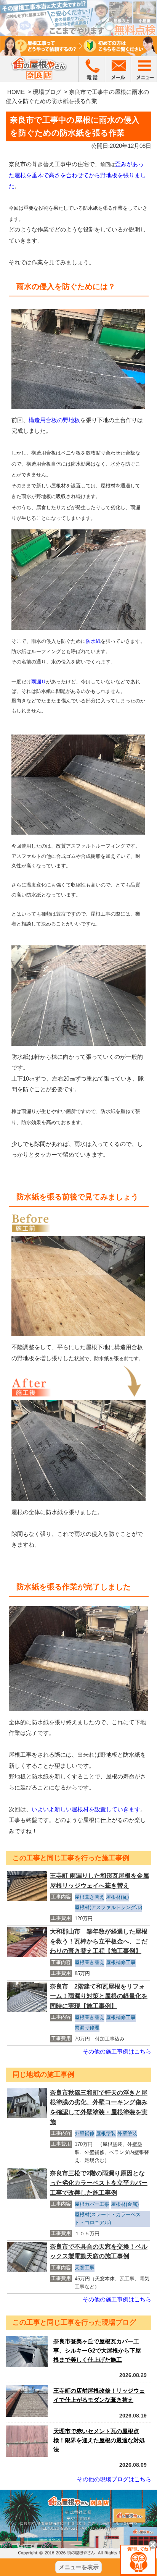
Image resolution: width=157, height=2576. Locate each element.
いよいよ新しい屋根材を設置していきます (86, 1809)
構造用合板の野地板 (54, 420)
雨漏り (39, 682)
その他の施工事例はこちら (117, 2051)
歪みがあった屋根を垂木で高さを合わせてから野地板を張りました (77, 175)
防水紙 (93, 641)
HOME (16, 92)
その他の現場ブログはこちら (114, 2479)
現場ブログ (47, 92)
